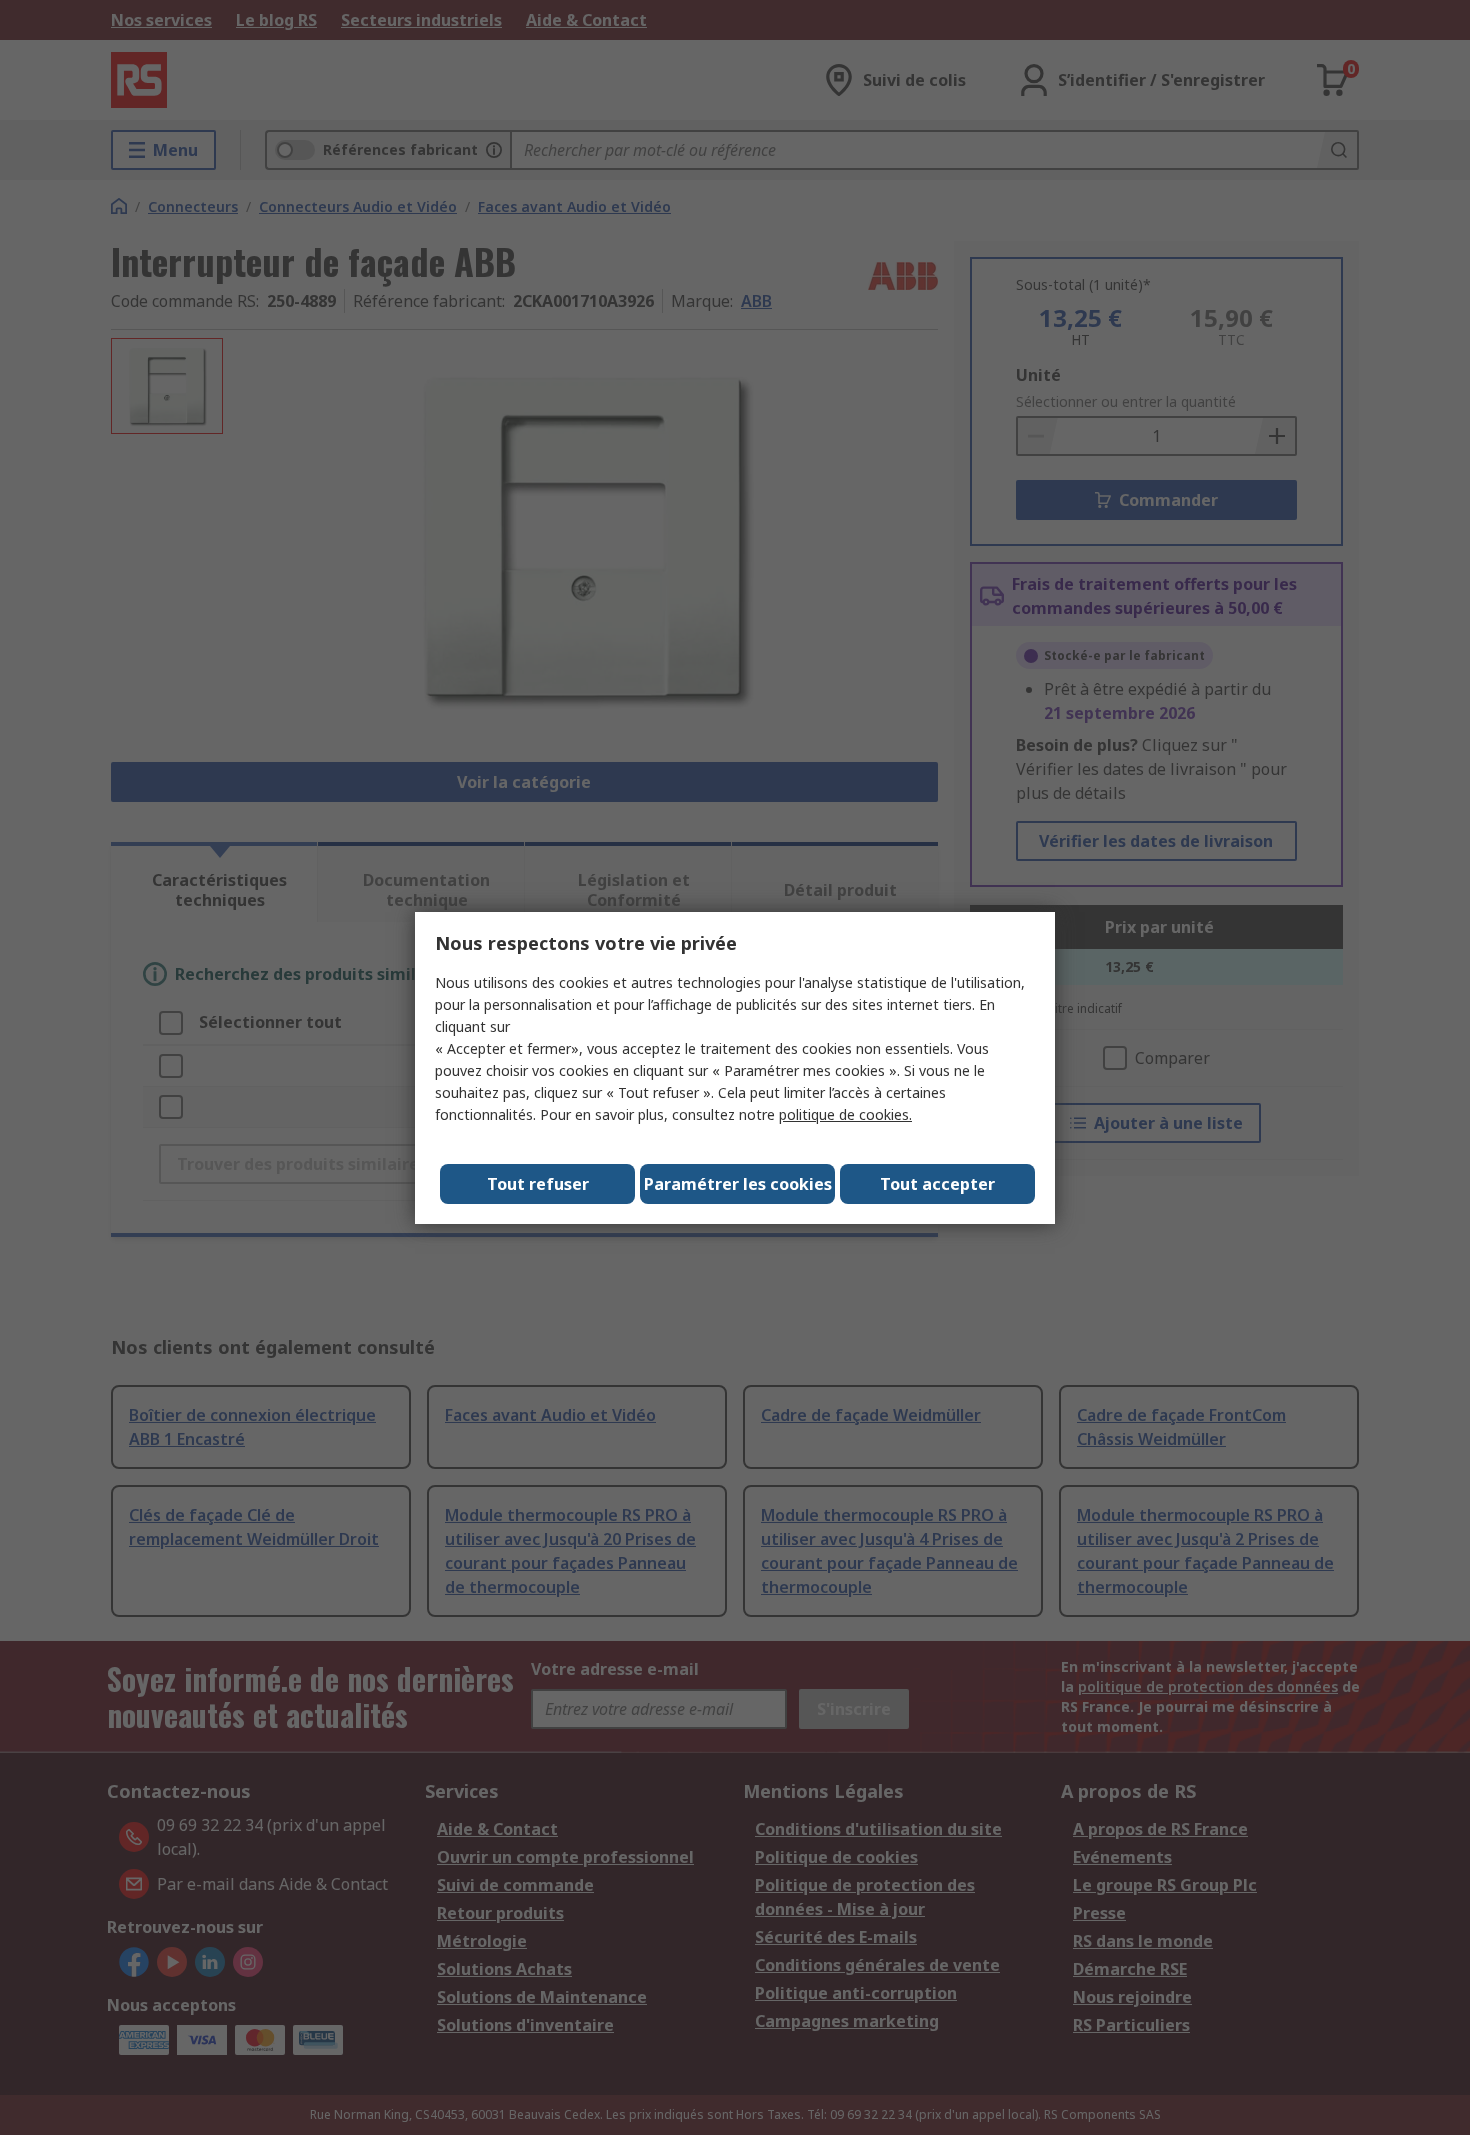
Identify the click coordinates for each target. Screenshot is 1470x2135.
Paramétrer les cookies (738, 1184)
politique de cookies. (845, 1114)
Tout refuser (538, 1184)
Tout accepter (937, 1184)
